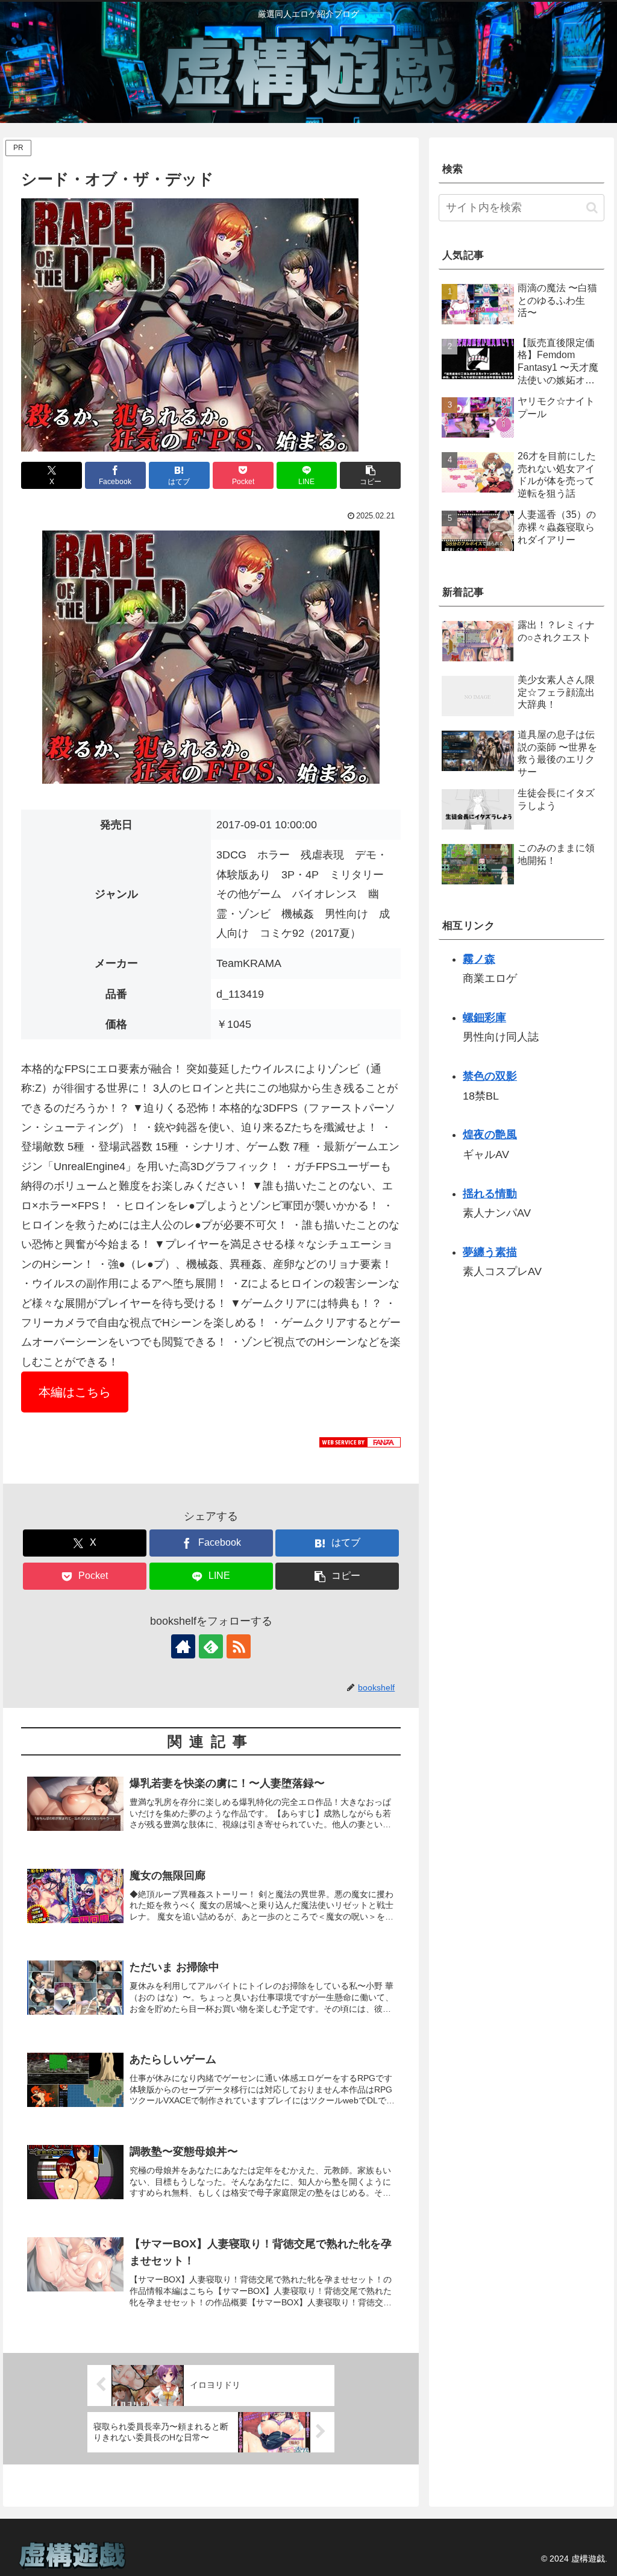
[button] (370, 475)
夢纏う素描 (490, 1252)
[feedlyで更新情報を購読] (211, 1646)
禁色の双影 (490, 1076)
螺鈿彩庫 (484, 1018)
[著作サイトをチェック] (183, 1646)
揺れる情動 (490, 1194)
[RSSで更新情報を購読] (239, 1646)
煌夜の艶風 (490, 1135)
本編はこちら (75, 1392)
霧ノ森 (479, 959)
